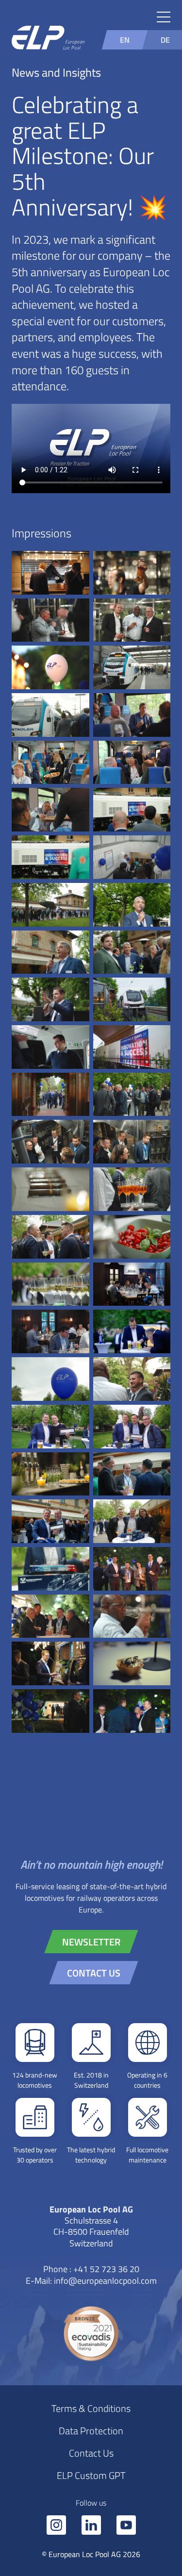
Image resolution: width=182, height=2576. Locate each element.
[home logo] (48, 39)
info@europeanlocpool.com (105, 2280)
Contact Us (91, 2453)
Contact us (94, 1973)
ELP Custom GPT (91, 2475)
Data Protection (91, 2430)
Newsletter (91, 1942)
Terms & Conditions (91, 2408)
